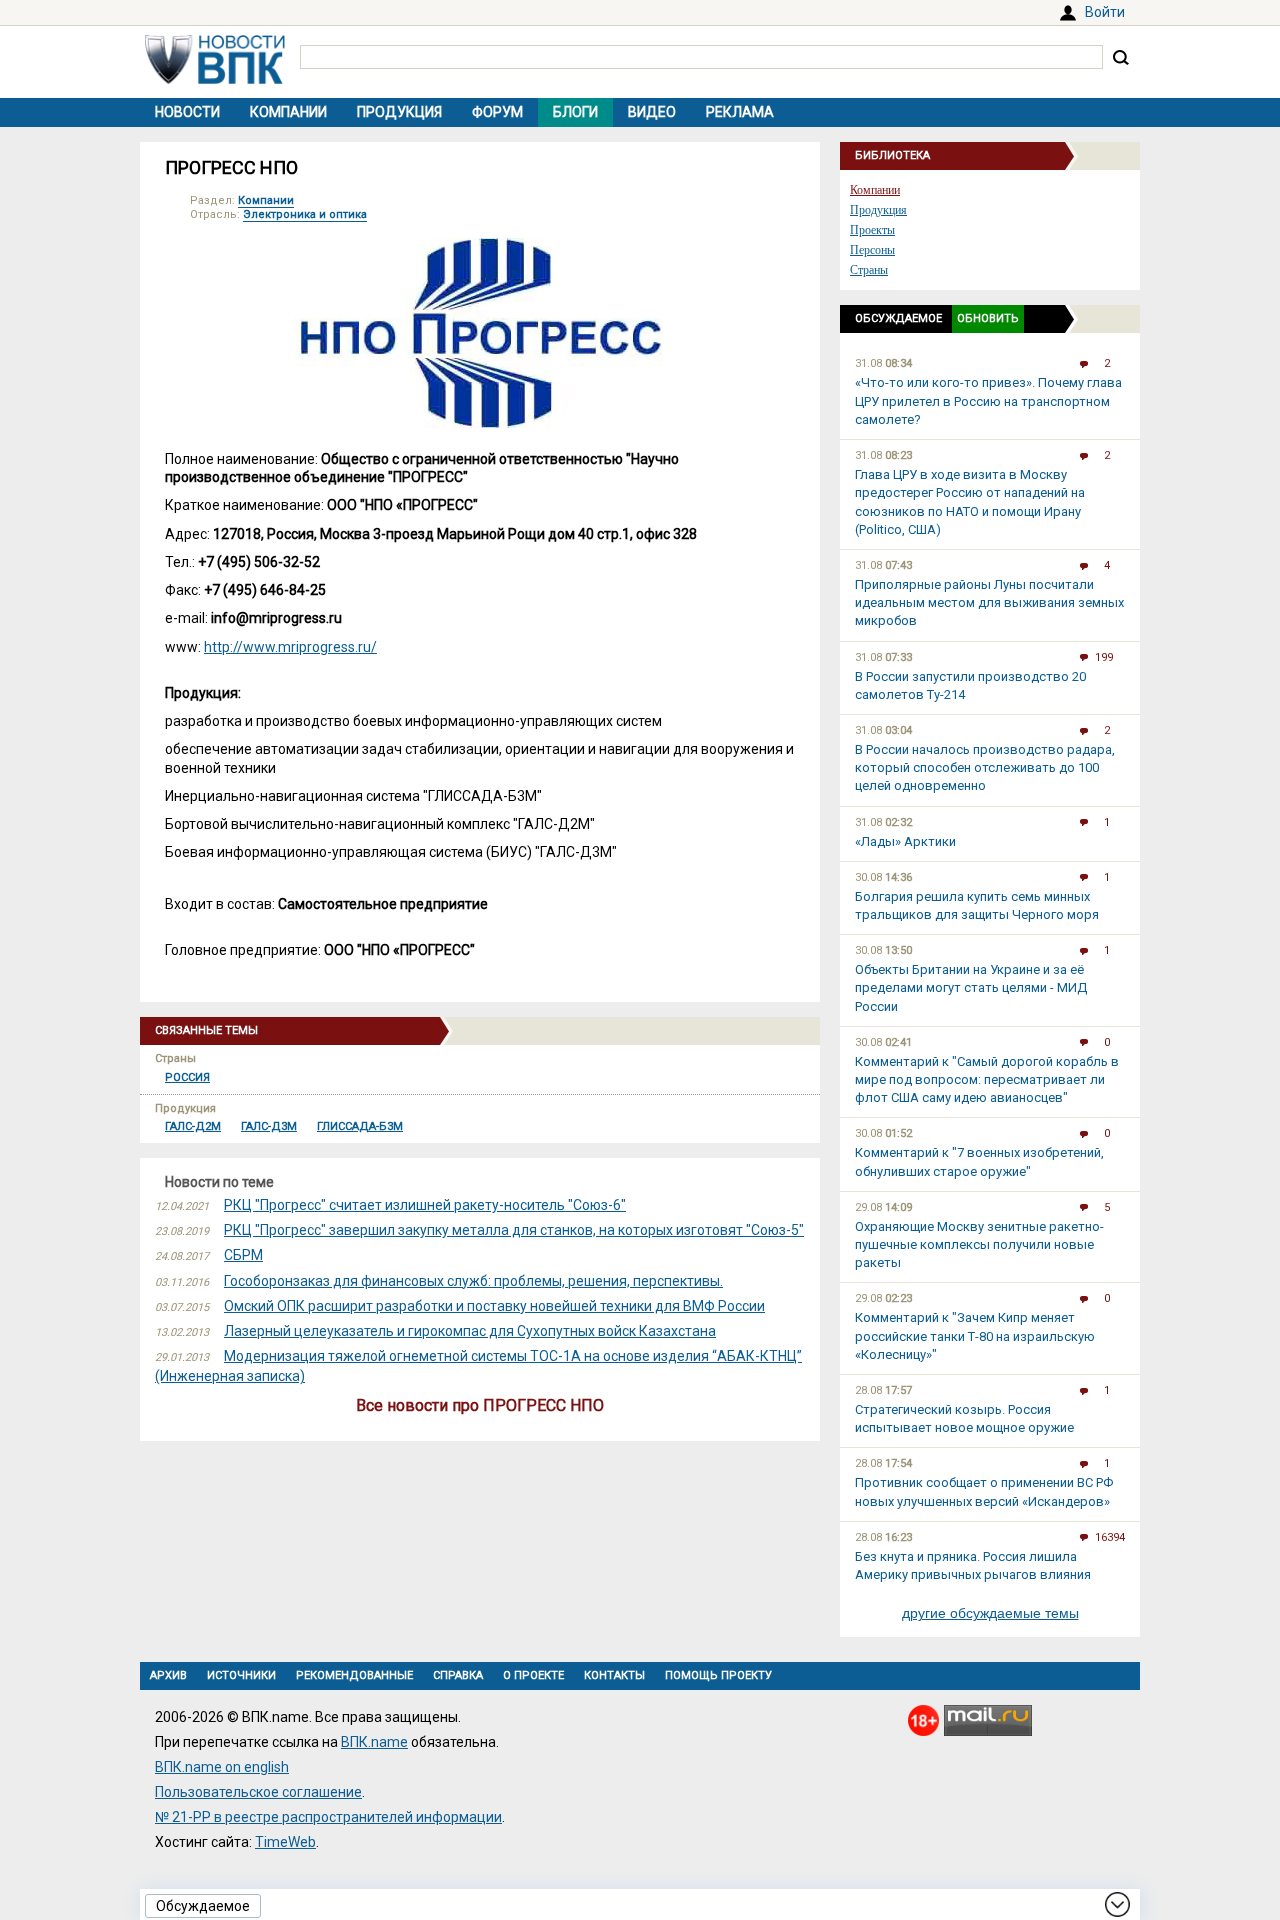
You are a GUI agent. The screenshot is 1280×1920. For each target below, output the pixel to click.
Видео (652, 112)
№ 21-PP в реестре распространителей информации (328, 1817)
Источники (241, 1675)
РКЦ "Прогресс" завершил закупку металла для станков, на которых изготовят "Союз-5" (514, 1230)
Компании (288, 112)
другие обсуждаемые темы (990, 1613)
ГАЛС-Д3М (269, 1126)
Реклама (740, 112)
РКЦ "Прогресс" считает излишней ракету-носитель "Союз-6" (425, 1205)
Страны (869, 270)
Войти (1105, 12)
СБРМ (243, 1255)
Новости (187, 112)
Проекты (872, 230)
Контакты (614, 1675)
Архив (168, 1675)
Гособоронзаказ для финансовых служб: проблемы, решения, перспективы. (473, 1281)
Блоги (575, 112)
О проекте (533, 1675)
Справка (458, 1675)
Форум (497, 112)
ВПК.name (374, 1742)
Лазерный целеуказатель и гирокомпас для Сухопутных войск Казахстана (470, 1331)
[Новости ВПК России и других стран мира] (215, 79)
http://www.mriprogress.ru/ (290, 647)
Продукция (399, 112)
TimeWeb (285, 1842)
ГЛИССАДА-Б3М (360, 1126)
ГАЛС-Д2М (193, 1126)
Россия (187, 1077)
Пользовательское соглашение (258, 1792)
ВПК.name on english (222, 1767)
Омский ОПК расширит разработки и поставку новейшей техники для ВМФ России (494, 1306)
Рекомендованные (354, 1675)
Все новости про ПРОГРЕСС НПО (480, 1405)
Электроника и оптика (305, 214)
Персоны (872, 250)
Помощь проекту (718, 1675)
